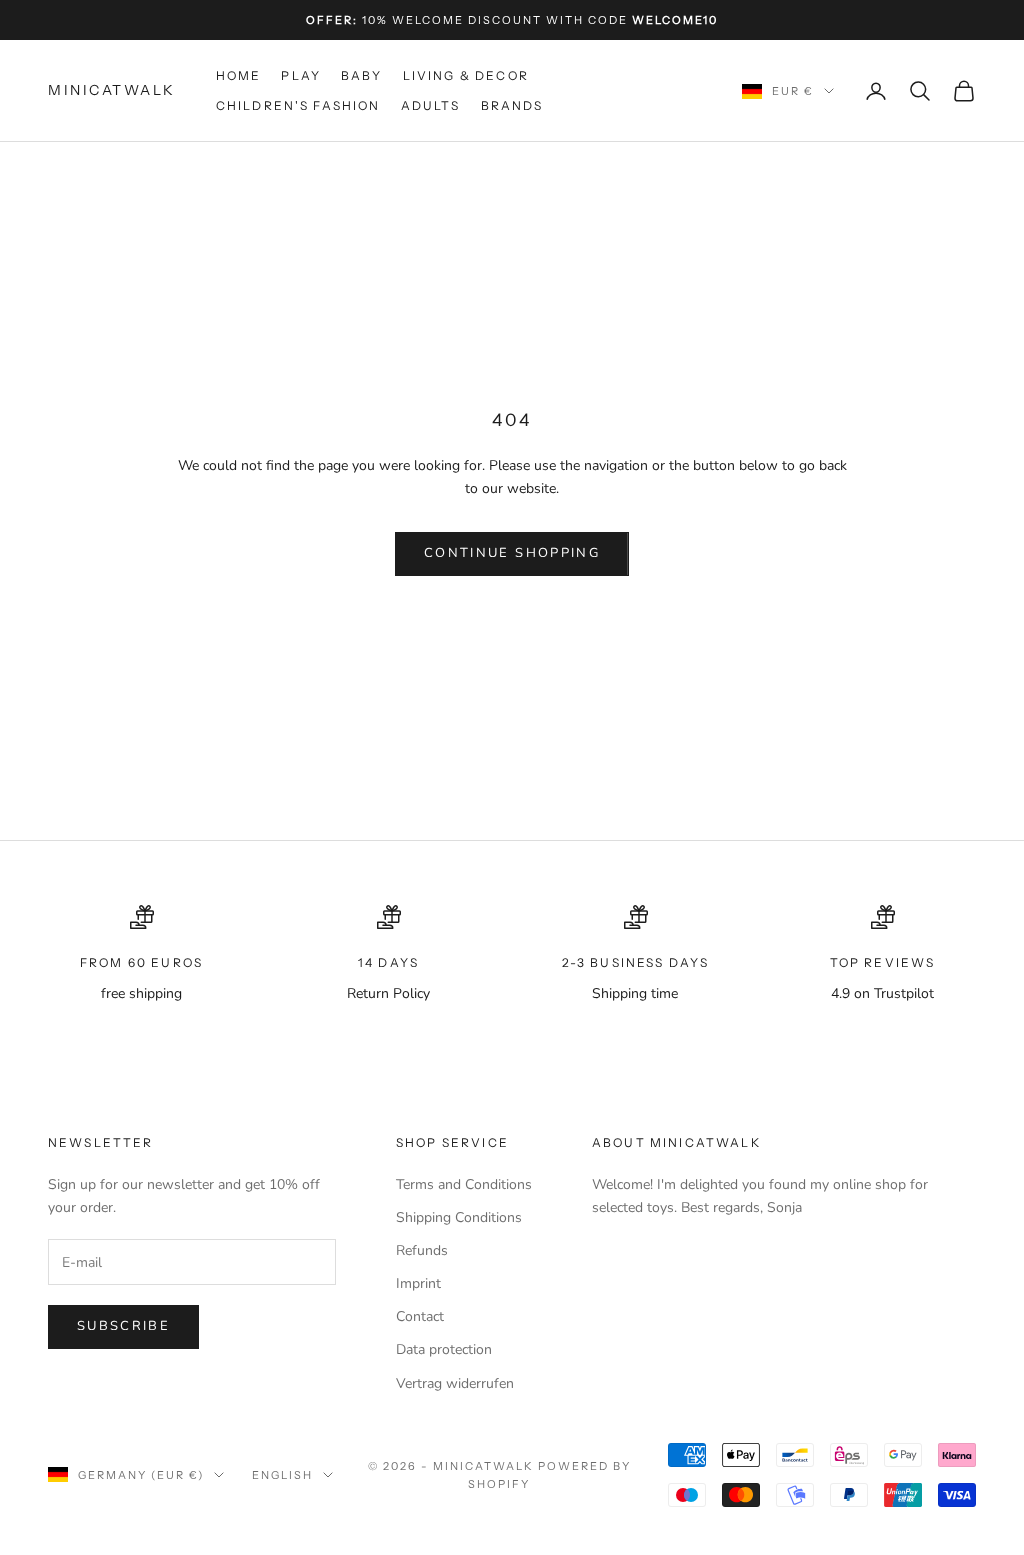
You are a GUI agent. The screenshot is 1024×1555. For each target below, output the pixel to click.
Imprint (418, 1283)
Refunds (422, 1250)
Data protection (444, 1349)
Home (239, 75)
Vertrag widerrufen (455, 1383)
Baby (362, 75)
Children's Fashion (298, 105)
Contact (420, 1316)
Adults (431, 105)
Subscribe (123, 1326)
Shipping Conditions (459, 1217)
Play (301, 75)
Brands (512, 105)
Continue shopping (512, 553)
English (282, 1475)
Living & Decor (466, 75)
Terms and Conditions (464, 1184)
